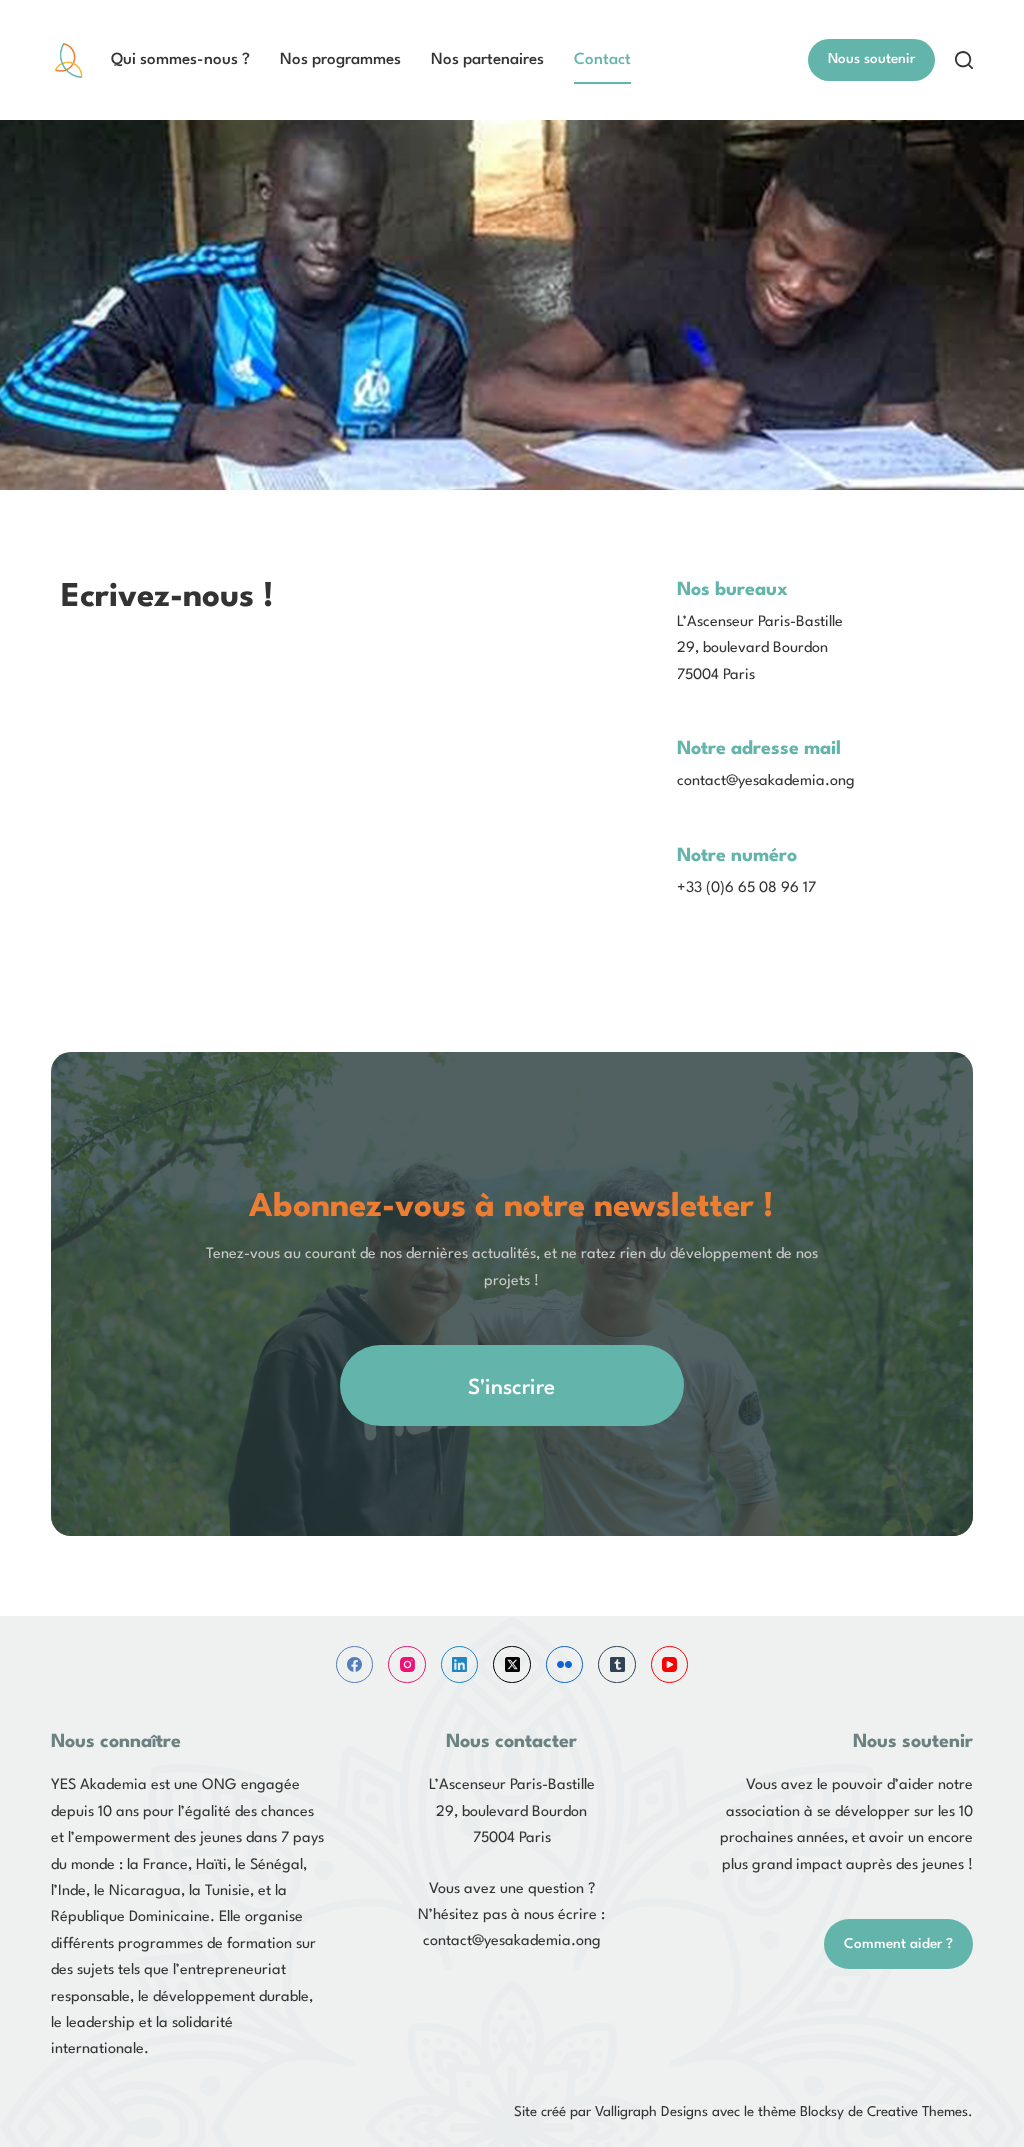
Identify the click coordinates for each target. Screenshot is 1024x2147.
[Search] (964, 60)
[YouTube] (670, 1665)
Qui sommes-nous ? (180, 60)
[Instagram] (407, 1665)
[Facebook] (355, 1665)
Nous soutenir (871, 59)
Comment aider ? (898, 1944)
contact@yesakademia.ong (512, 1941)
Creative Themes (917, 2112)
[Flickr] (565, 1665)
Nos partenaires (487, 60)
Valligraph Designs (651, 2112)
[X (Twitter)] (512, 1665)
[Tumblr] (617, 1665)
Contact (602, 60)
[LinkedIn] (460, 1665)
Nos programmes (340, 60)
